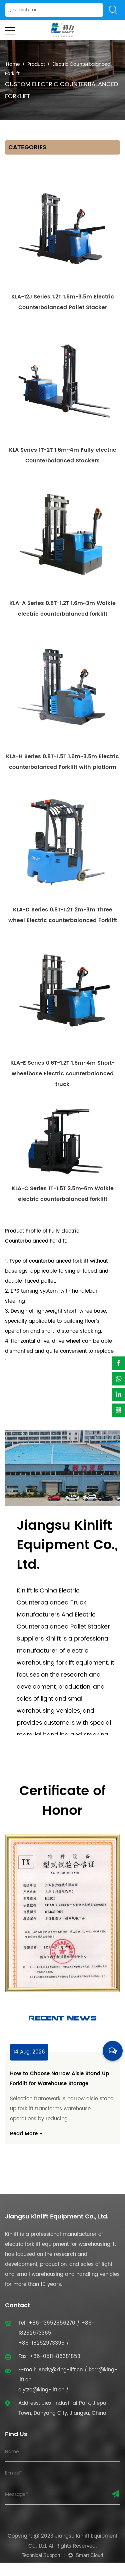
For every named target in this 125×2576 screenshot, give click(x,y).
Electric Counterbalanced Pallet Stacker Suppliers (63, 1627)
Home (13, 64)
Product (36, 64)
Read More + (82, 2144)
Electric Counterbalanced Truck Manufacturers (51, 1603)
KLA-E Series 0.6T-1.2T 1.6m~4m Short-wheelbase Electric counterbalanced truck (62, 1074)
